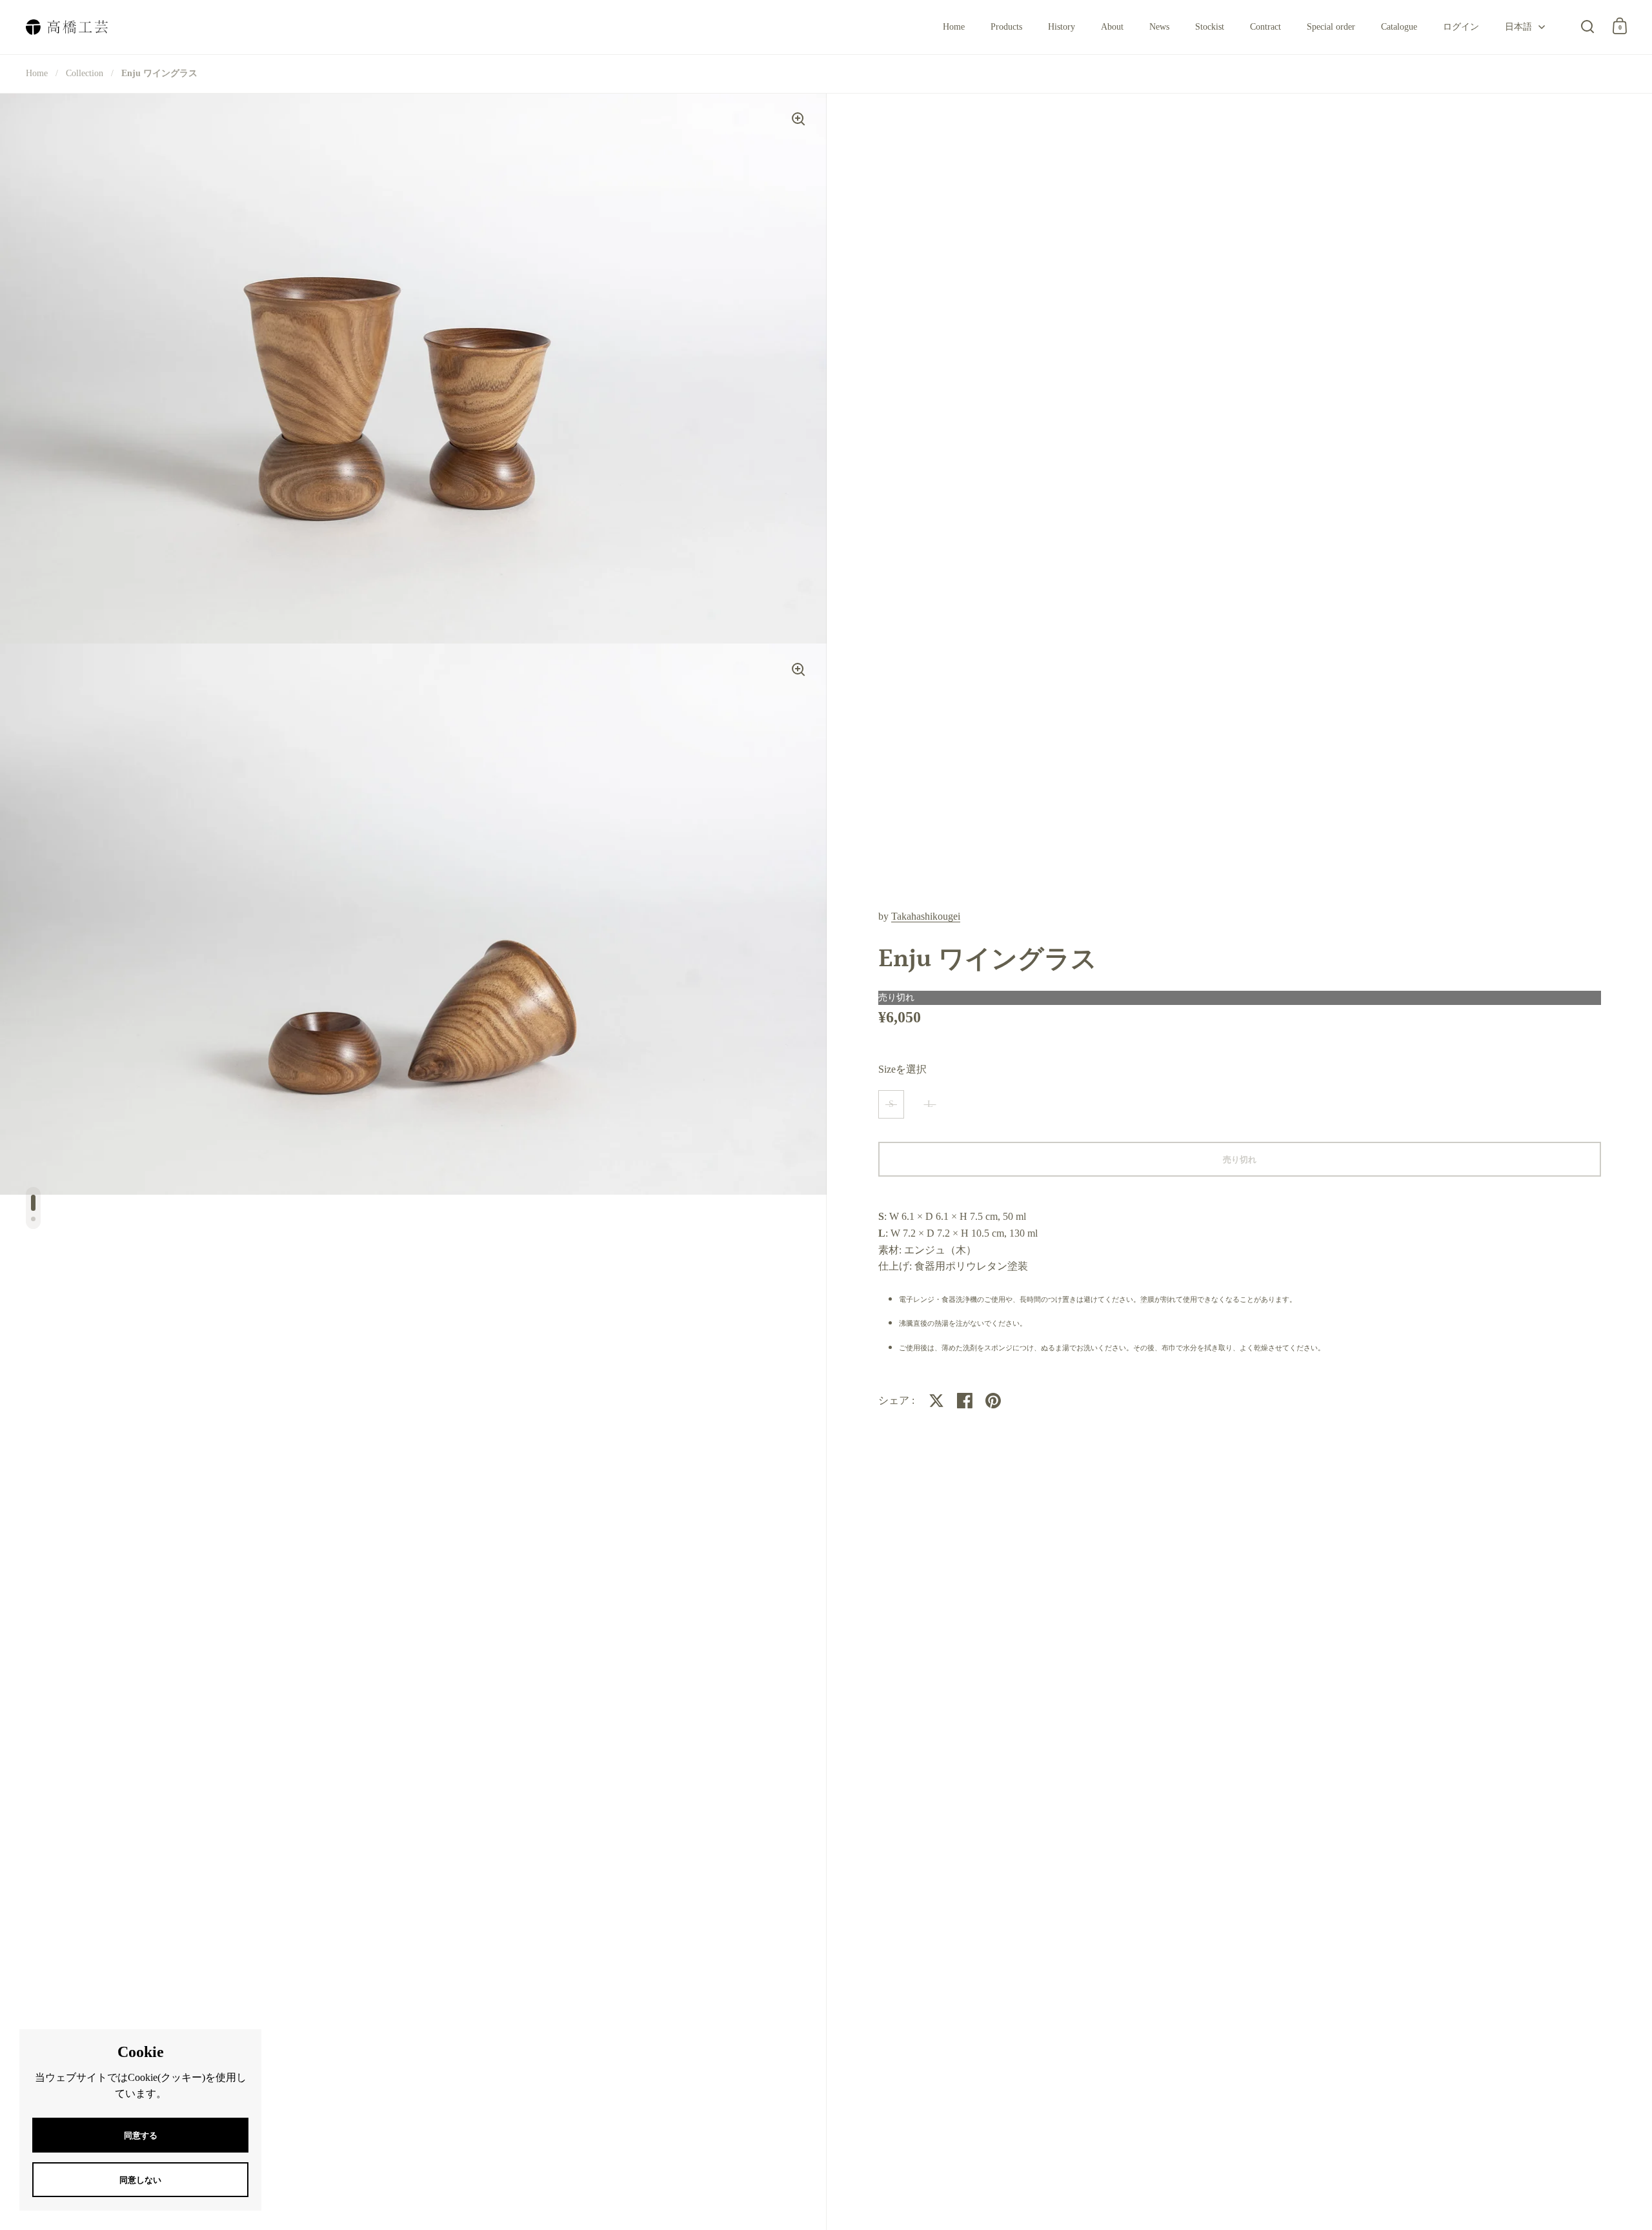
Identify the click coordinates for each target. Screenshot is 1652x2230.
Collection (85, 73)
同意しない (140, 2180)
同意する (141, 2135)
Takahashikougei (926, 916)
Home (37, 73)
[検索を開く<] (1588, 26)
